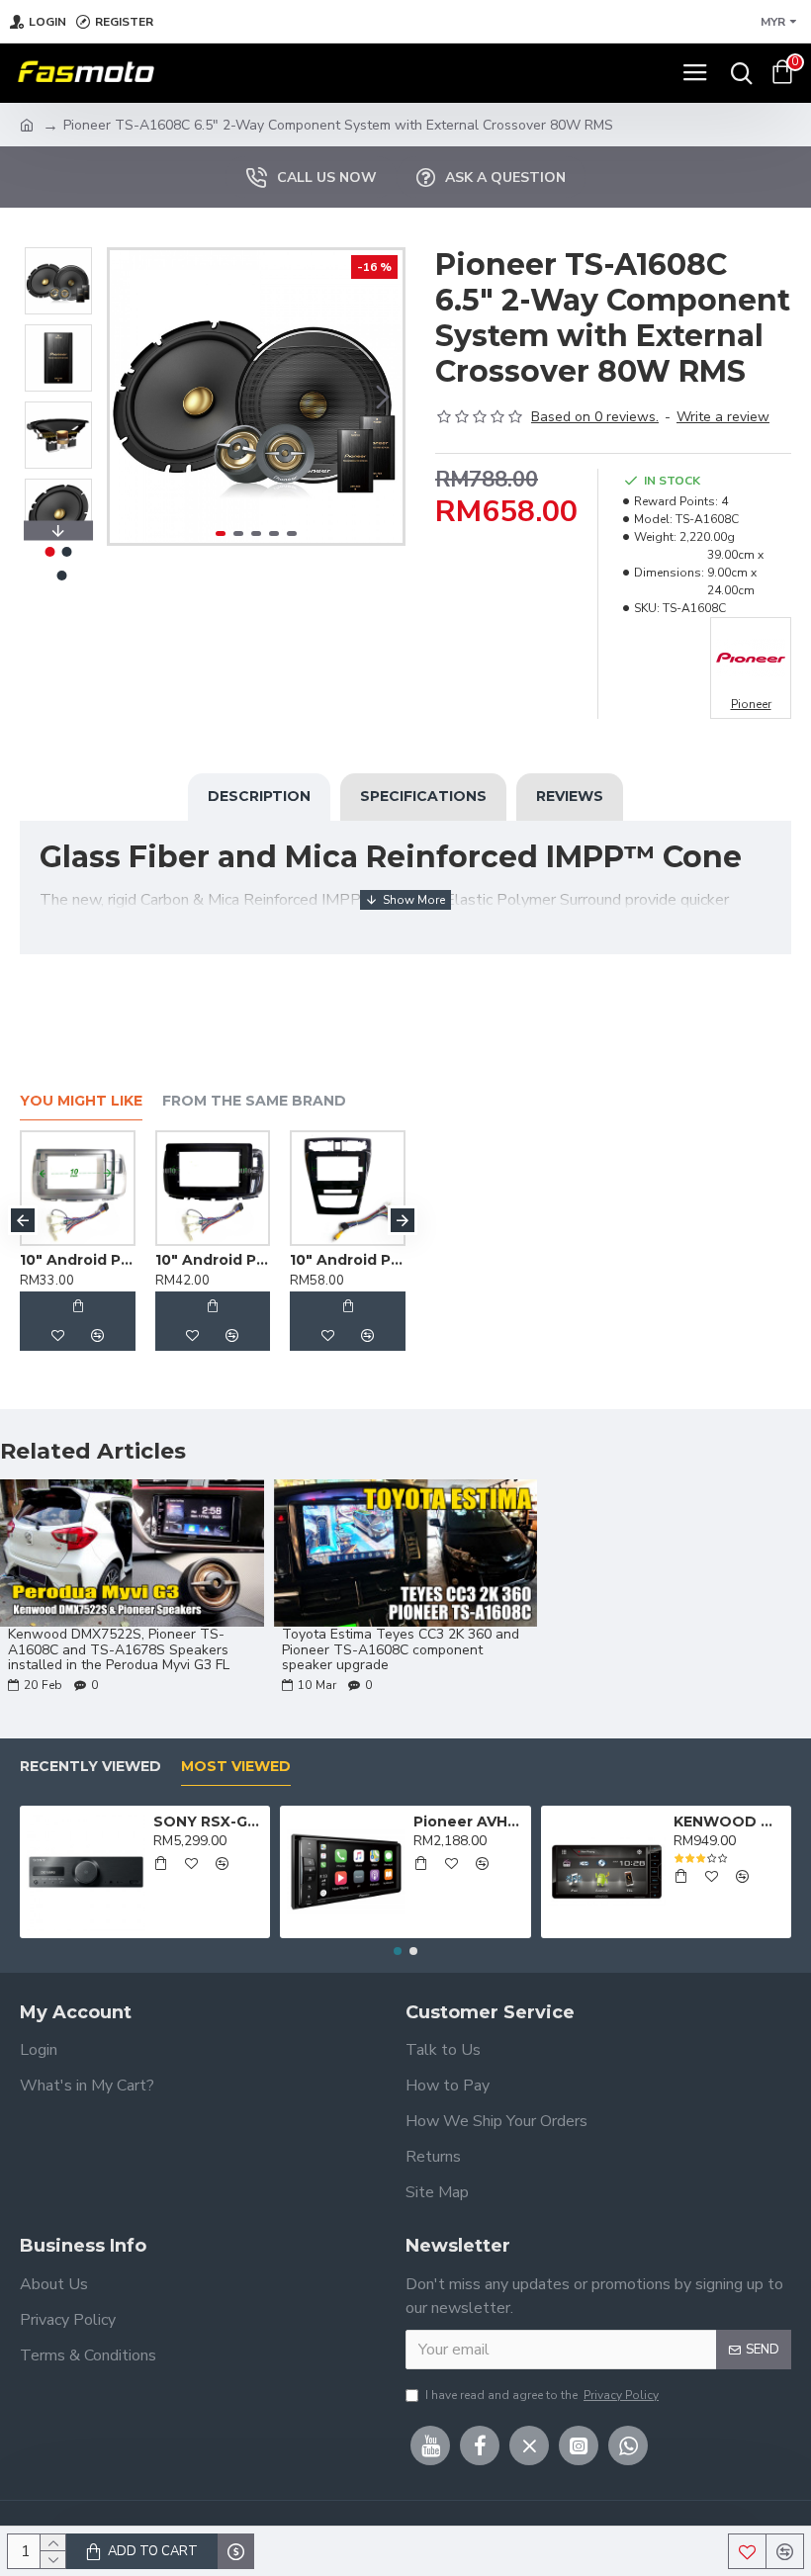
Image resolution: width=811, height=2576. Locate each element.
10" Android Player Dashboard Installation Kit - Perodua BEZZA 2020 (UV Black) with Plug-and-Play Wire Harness (258, 1260)
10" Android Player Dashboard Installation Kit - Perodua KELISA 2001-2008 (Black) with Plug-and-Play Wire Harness (393, 1260)
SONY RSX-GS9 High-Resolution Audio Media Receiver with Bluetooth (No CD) (209, 1821)
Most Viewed (236, 1767)
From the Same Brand (254, 1101)
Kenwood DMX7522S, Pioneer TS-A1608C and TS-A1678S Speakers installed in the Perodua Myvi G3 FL (119, 1649)
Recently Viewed (90, 1767)
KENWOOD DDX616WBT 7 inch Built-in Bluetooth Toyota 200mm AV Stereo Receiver (729, 1821)
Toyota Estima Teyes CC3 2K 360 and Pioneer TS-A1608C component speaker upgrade (401, 1649)
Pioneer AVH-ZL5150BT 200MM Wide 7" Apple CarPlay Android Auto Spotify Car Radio (469, 1821)
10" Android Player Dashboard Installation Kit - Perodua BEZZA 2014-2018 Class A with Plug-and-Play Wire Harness (123, 1260)
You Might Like (81, 1101)
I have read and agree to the (542, 2395)
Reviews (570, 796)
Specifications (423, 796)
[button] (130, 397)
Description (259, 796)
